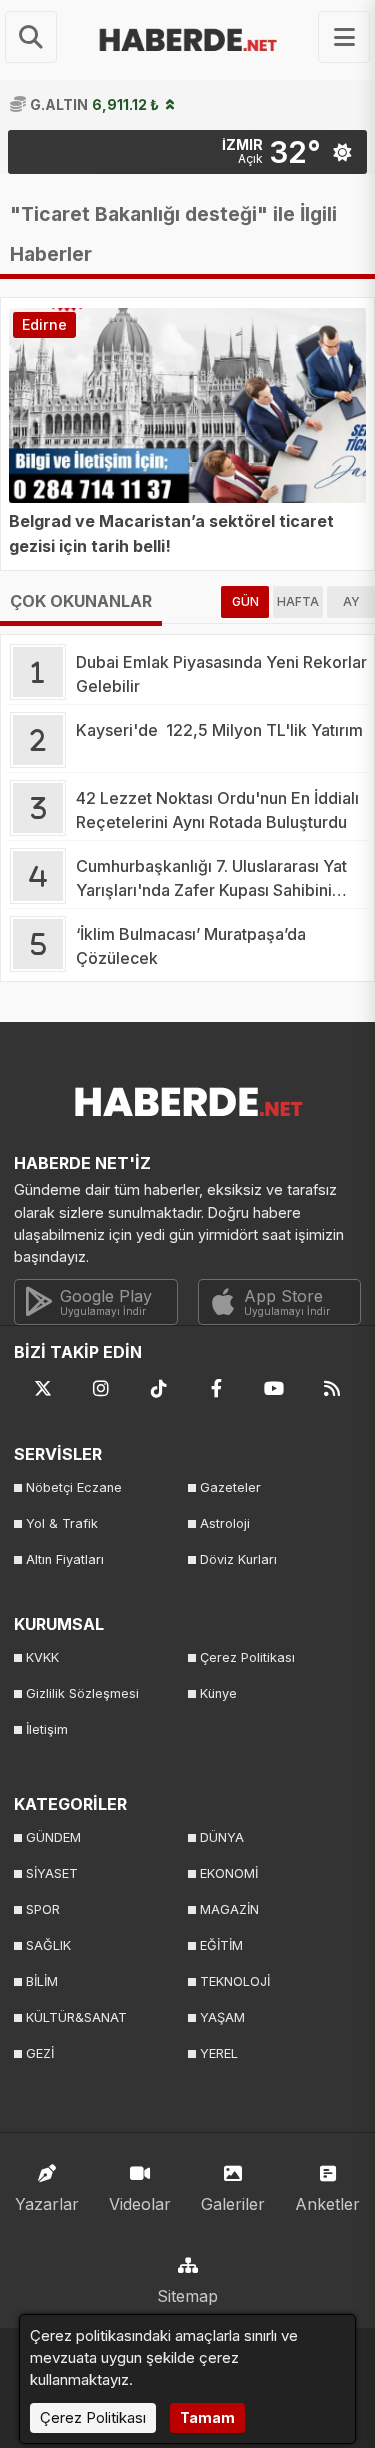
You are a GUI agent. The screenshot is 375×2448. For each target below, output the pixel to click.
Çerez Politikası (247, 1657)
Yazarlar (47, 2204)
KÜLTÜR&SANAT (76, 2017)
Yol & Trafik (62, 1523)
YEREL (219, 2053)
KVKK (42, 1657)
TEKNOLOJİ (235, 1981)
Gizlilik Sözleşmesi (82, 1693)
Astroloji (225, 1523)
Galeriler (233, 2204)
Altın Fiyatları (65, 1559)
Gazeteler (230, 1487)
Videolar (140, 2204)
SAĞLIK (48, 1945)
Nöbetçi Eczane (74, 1487)
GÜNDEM (53, 1837)
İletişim (47, 1729)
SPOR (43, 1909)
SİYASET (52, 1873)
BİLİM (42, 1981)
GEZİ (40, 2053)
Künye (218, 1693)
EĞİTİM (221, 1945)
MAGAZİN (229, 1909)
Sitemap (187, 2296)
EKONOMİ (229, 1873)
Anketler (327, 2204)
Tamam (207, 2417)
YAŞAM (222, 2017)
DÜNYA (222, 1837)
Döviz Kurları (238, 1559)
